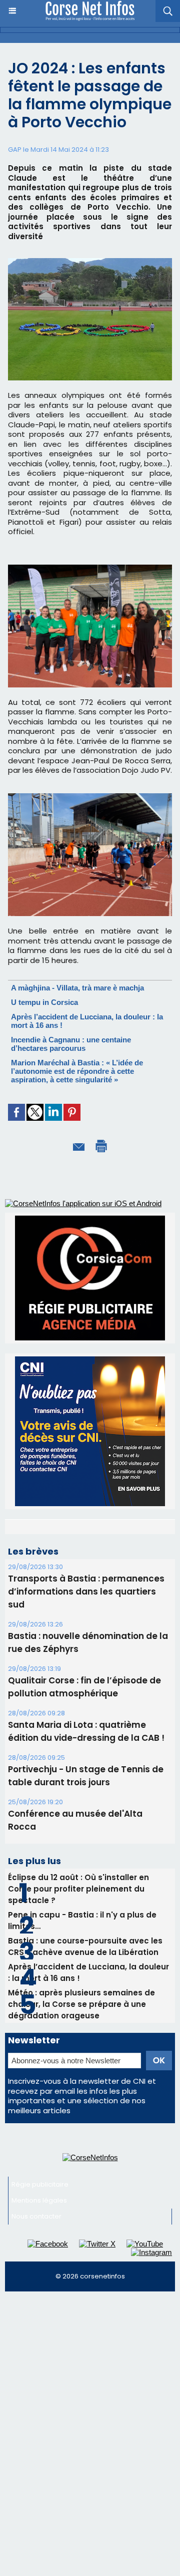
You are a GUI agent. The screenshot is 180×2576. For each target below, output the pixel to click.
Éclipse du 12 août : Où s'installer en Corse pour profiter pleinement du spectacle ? (78, 2005)
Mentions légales (39, 2317)
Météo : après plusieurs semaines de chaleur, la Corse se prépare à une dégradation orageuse (81, 2120)
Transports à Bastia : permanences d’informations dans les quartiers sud (86, 1708)
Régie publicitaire (40, 2301)
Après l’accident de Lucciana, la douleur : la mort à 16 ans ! (88, 2089)
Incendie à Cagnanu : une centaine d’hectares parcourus (71, 1044)
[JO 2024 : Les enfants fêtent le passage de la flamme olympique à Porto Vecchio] (90, 262)
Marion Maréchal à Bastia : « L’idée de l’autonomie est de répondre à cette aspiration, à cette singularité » (77, 1071)
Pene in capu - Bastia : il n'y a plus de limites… (82, 2037)
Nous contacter (36, 2333)
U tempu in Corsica (44, 1002)
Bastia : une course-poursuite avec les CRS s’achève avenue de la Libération (85, 2063)
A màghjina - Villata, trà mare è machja (77, 988)
